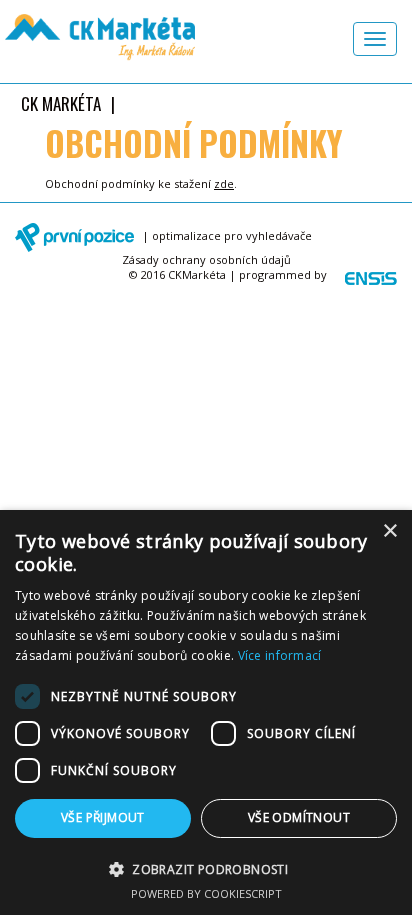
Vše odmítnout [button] (299, 817)
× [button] (389, 531)
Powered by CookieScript (206, 893)
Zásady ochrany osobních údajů (206, 259)
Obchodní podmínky (194, 143)
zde (224, 183)
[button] (206, 868)
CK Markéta (61, 103)
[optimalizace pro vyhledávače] (77, 237)
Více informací (280, 655)
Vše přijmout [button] (103, 817)
